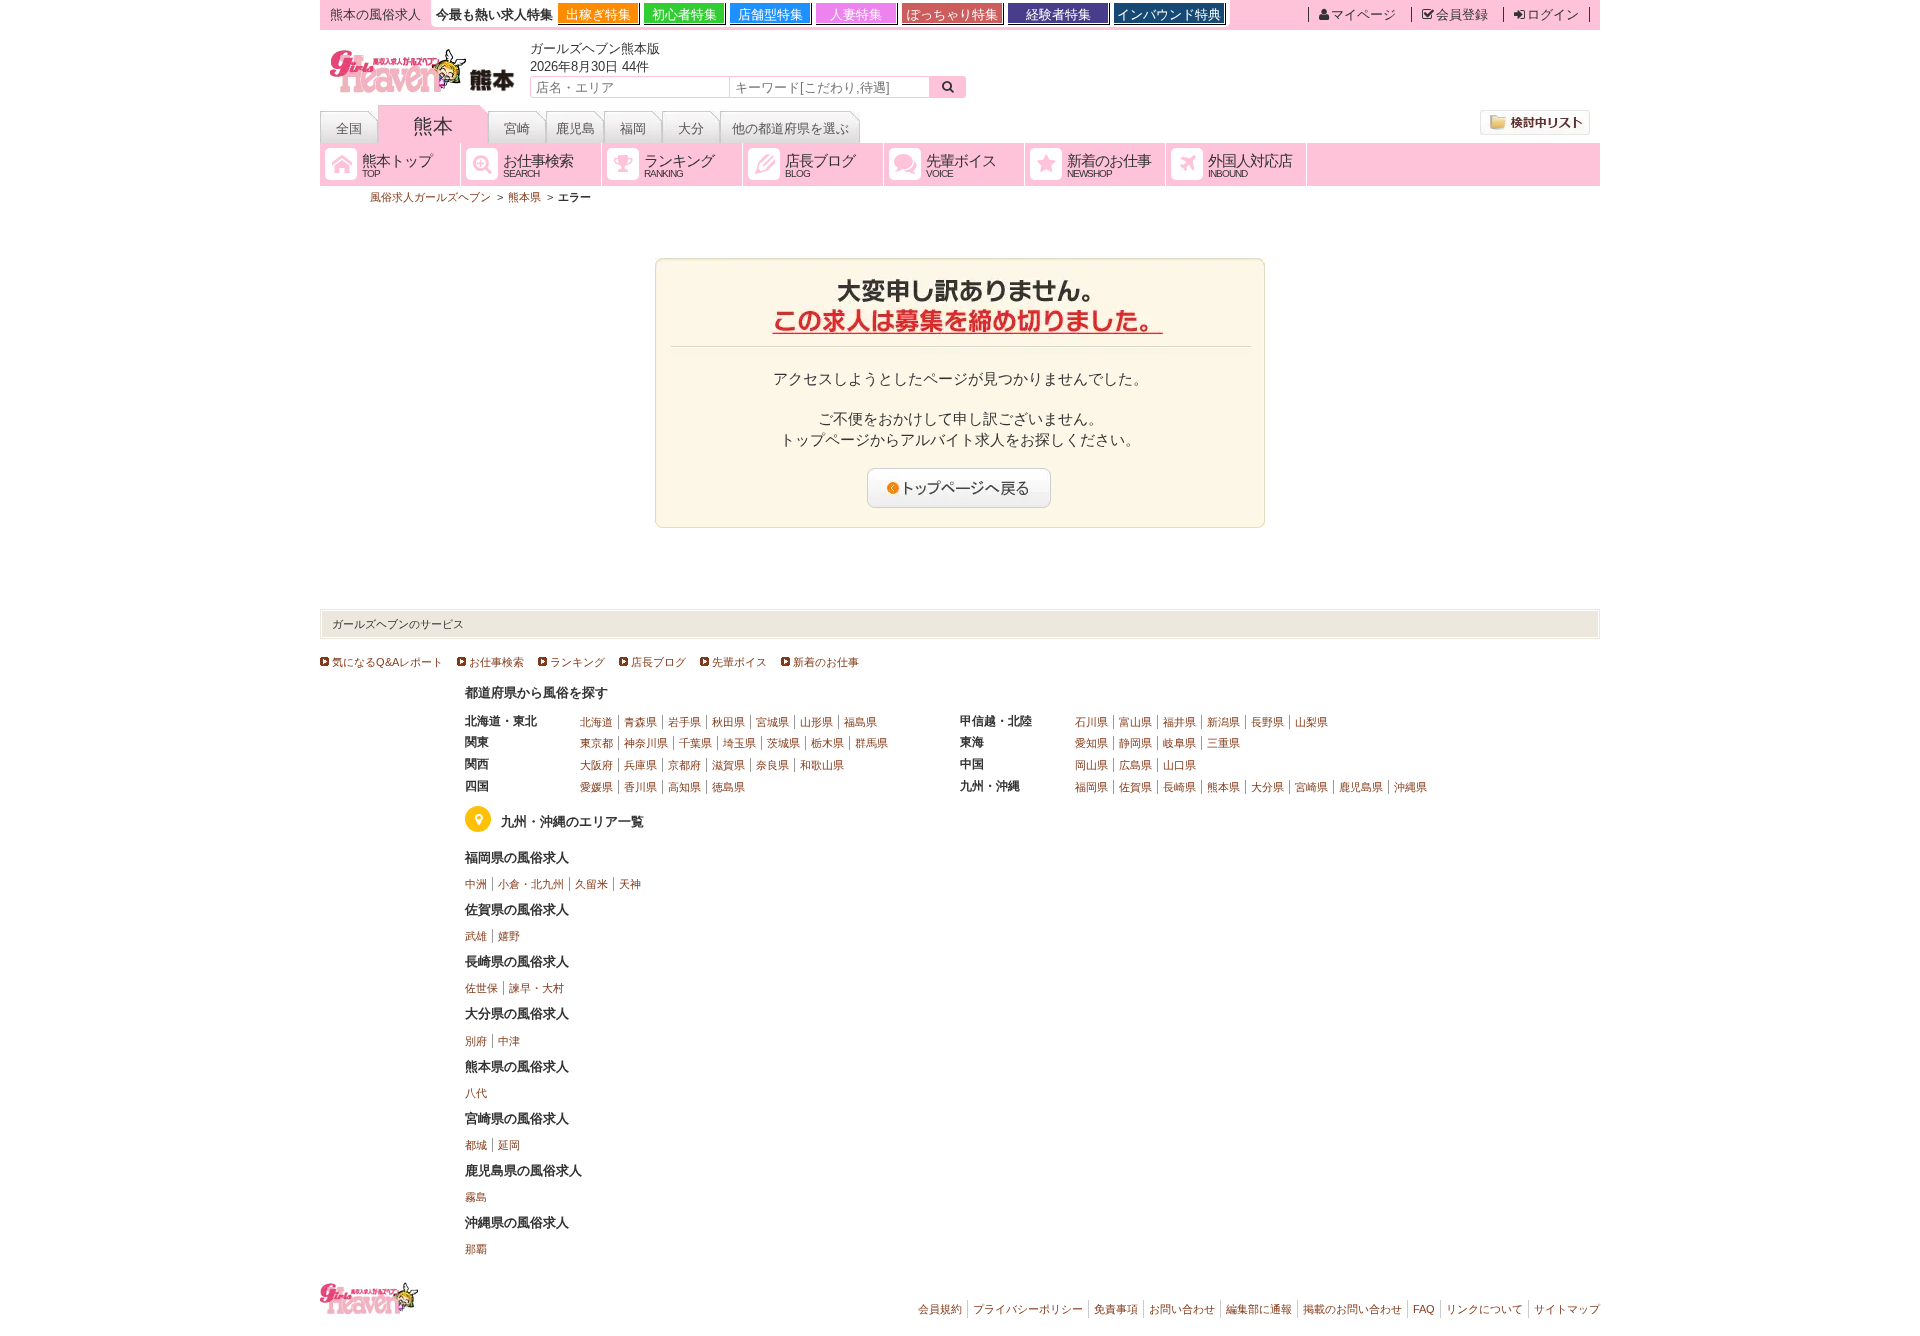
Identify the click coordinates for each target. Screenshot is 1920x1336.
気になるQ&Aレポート (387, 662)
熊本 (433, 126)
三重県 (1223, 743)
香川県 (640, 787)
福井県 (1179, 722)
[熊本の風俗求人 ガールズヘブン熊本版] (423, 52)
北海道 (596, 722)
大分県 (1267, 787)
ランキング (577, 662)
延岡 (509, 1145)
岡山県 (1091, 765)
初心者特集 (684, 14)
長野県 (1267, 722)
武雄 (476, 936)
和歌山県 (822, 765)
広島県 (1135, 765)
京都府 (684, 765)
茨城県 (783, 743)
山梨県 (1311, 722)
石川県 (1091, 722)
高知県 (684, 787)
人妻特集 (856, 14)
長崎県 (1179, 787)
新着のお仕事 (826, 662)
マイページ (1363, 14)
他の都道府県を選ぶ (790, 128)
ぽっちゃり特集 (952, 14)
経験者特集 (1058, 14)
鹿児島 (575, 128)
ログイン (1553, 14)
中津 (509, 1041)
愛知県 (1091, 743)
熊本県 (1223, 787)
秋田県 (728, 722)
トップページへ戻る (960, 488)
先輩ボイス (739, 662)
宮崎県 (1311, 787)
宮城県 (772, 722)
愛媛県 (596, 787)
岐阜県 (1179, 743)
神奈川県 (646, 743)
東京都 (596, 743)
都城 (476, 1145)
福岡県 (1091, 787)
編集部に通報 (1259, 1309)
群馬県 (871, 743)
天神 (630, 884)
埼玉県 (739, 743)
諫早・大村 (536, 988)
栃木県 (827, 743)
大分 (691, 128)
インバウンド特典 (1169, 14)
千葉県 (695, 743)
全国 (349, 128)
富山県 (1135, 722)
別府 (476, 1041)
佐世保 (481, 988)
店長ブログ (658, 662)
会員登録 (1462, 14)
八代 (476, 1093)
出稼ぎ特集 (598, 14)
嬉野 (509, 936)
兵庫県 (640, 765)
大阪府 (596, 765)
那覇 (476, 1249)
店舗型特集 (770, 14)
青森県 (640, 722)
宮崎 (517, 128)
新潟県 (1223, 722)
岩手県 (684, 722)
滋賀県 (728, 765)
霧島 (476, 1197)
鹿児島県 (1361, 787)
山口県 (1179, 765)
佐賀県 (1135, 787)
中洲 (476, 884)
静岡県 (1135, 743)
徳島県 (728, 787)
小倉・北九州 (531, 884)
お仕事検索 (496, 662)
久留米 (591, 884)
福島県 (860, 722)
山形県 (816, 722)
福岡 (633, 128)
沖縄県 (1410, 787)
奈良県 (772, 765)
